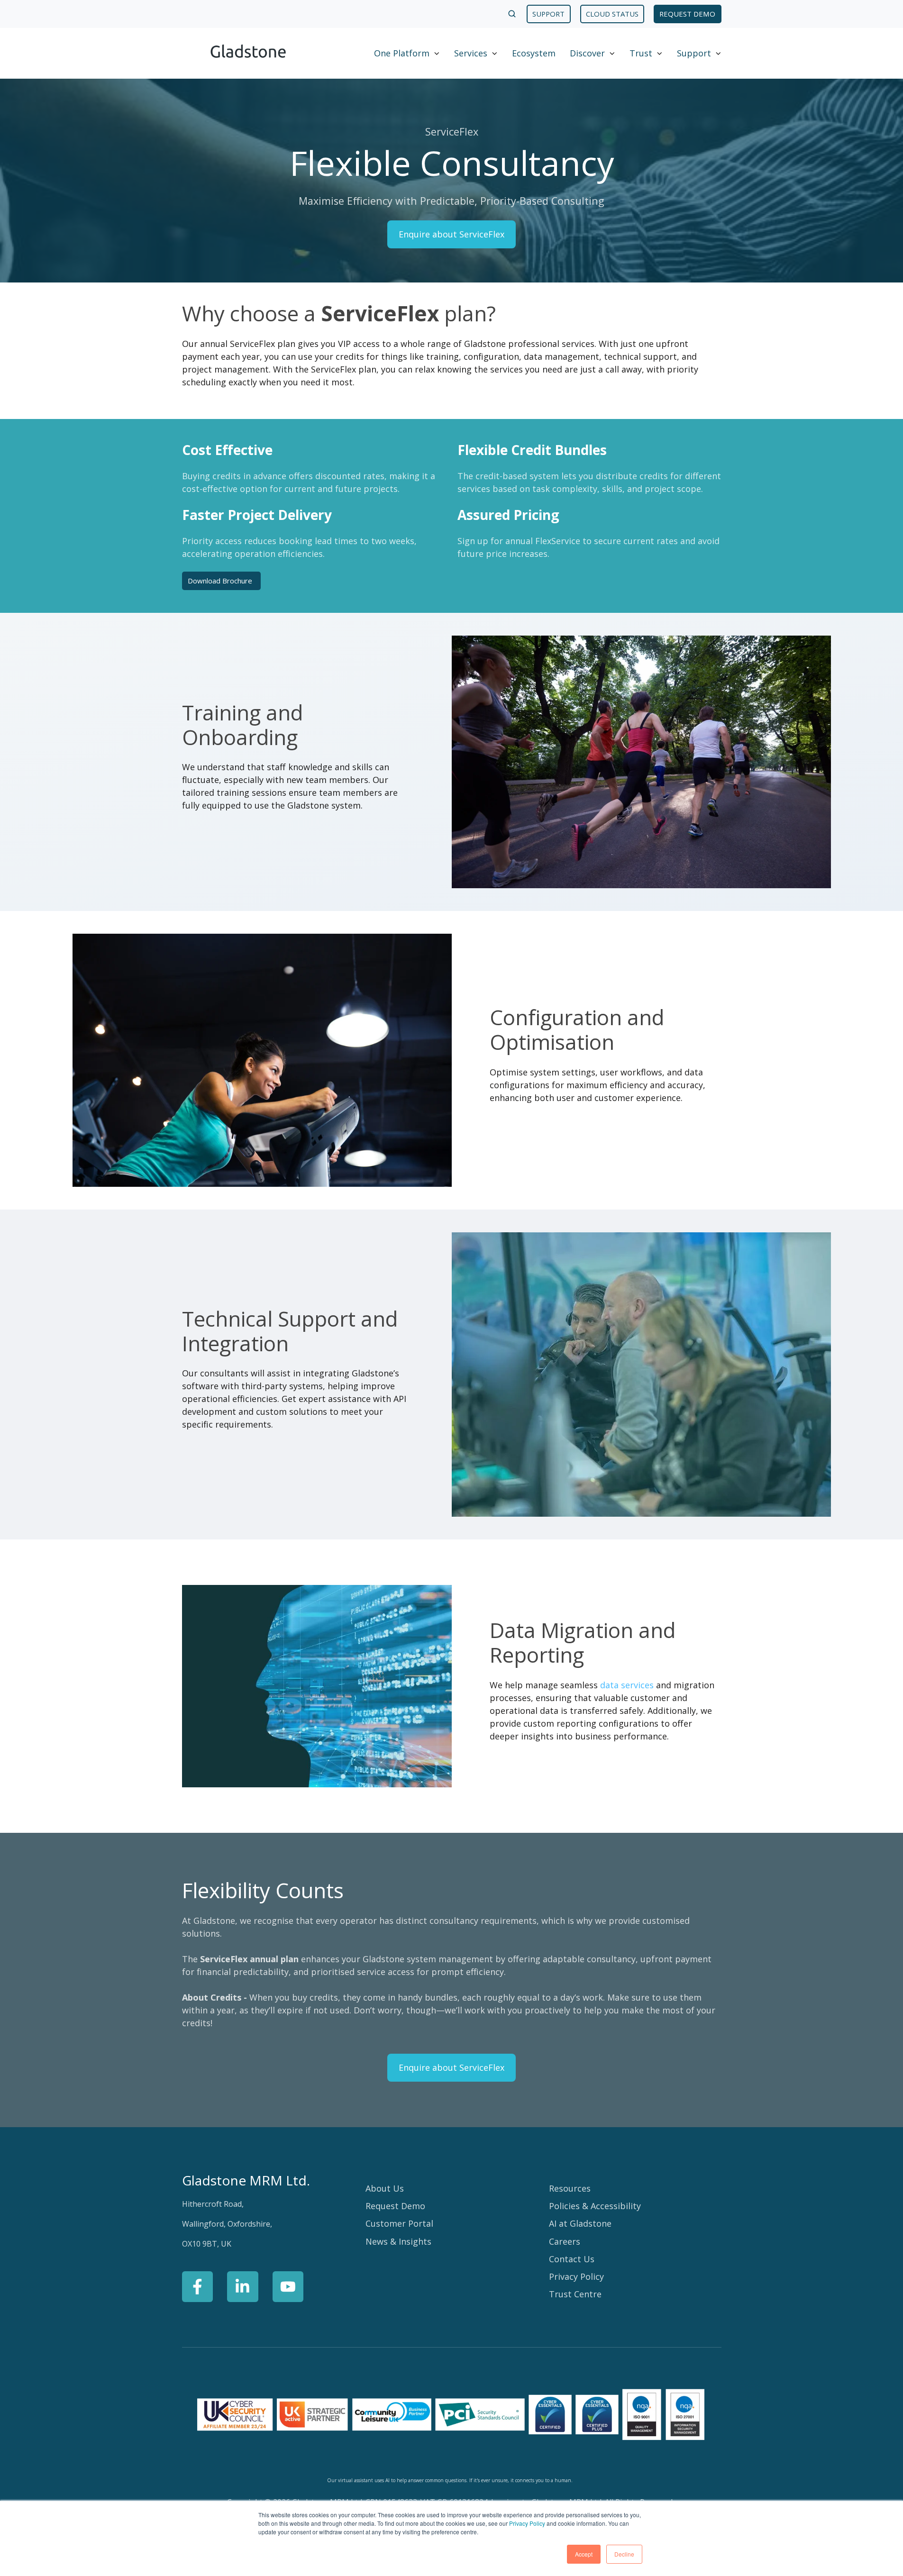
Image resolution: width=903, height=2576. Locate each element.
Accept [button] (584, 2554)
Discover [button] (587, 53)
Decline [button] (624, 2554)
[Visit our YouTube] (288, 2287)
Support (694, 53)
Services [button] (471, 53)
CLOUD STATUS (612, 14)
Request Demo (395, 2206)
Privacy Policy (527, 2523)
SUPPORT (548, 14)
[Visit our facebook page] (198, 2287)
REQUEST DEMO (687, 14)
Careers (565, 2241)
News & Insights (398, 2241)
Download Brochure (220, 581)
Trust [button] (641, 53)
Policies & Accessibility (595, 2206)
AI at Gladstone (580, 2223)
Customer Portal (399, 2223)
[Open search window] (512, 14)
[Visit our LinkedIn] (243, 2287)
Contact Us (572, 2259)
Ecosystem (534, 53)
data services (627, 1685)
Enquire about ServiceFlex (451, 234)
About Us (385, 2188)
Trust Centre (575, 2294)
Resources (570, 2188)
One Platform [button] (402, 53)
